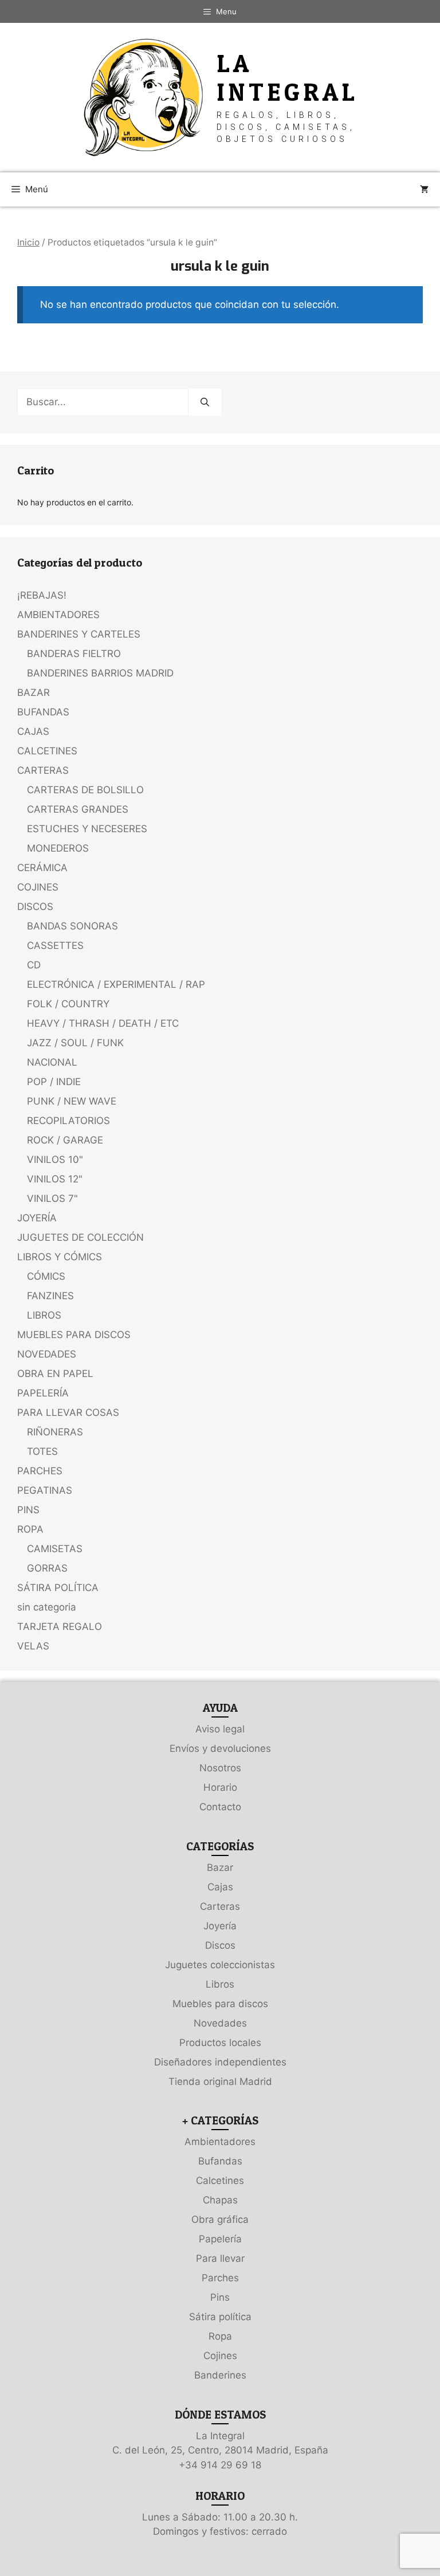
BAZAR (34, 693)
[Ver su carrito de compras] (424, 189)
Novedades (220, 2023)
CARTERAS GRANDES (78, 809)
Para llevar (220, 2258)
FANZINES (50, 1296)
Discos (220, 1945)
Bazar (220, 1867)
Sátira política (220, 2317)
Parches (220, 2278)
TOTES (42, 1451)
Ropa (220, 2336)
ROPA (30, 1529)
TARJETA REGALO (60, 1627)
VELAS (33, 1646)
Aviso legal (220, 1729)
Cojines (220, 2356)
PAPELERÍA (43, 1393)
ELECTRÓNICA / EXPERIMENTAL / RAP (116, 984)
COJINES (38, 887)
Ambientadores (220, 2142)
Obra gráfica (220, 2219)
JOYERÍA (37, 1218)
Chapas (220, 2200)
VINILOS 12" (55, 1179)
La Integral (288, 78)
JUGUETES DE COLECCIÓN (80, 1237)
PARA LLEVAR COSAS (68, 1412)
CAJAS (33, 731)
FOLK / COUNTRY (68, 1004)
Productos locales (220, 2043)
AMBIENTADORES (58, 615)
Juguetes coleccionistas (220, 1965)
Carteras (220, 1906)
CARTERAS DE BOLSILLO (85, 790)
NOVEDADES (47, 1354)
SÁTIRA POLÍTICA (58, 1588)
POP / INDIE (54, 1082)
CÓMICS (46, 1276)
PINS (28, 1510)
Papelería (220, 2239)
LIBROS (44, 1315)
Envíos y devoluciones (220, 1748)
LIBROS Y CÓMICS (60, 1257)
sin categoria (47, 1607)
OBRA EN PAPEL (55, 1374)
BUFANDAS (43, 712)
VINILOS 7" (52, 1198)
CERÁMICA (42, 868)
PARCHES (40, 1471)
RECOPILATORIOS (68, 1121)
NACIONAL (52, 1062)
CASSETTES (55, 945)
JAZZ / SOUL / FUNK (75, 1043)
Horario (220, 1787)
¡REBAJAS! (42, 595)
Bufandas (220, 2161)
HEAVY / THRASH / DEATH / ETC (103, 1023)
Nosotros (220, 1768)
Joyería (220, 1926)
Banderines (220, 2375)
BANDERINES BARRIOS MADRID (100, 673)
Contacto (220, 1807)
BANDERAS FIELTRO (74, 654)
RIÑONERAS (55, 1432)
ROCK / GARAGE (65, 1140)
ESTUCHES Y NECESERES (87, 829)
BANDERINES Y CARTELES (79, 634)
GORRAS (47, 1568)
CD (34, 965)
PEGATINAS (45, 1490)
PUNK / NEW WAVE (72, 1101)
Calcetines (220, 2181)
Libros (220, 1984)
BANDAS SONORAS (72, 926)
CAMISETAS (55, 1549)
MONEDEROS (58, 848)
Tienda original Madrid (220, 2082)
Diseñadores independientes (220, 2062)
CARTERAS (43, 770)
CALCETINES (47, 751)
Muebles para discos (220, 2004)
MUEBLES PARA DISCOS (74, 1335)
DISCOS (35, 907)
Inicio (28, 242)
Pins (220, 2297)
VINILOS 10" (55, 1160)
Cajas (220, 1887)
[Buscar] (205, 402)
